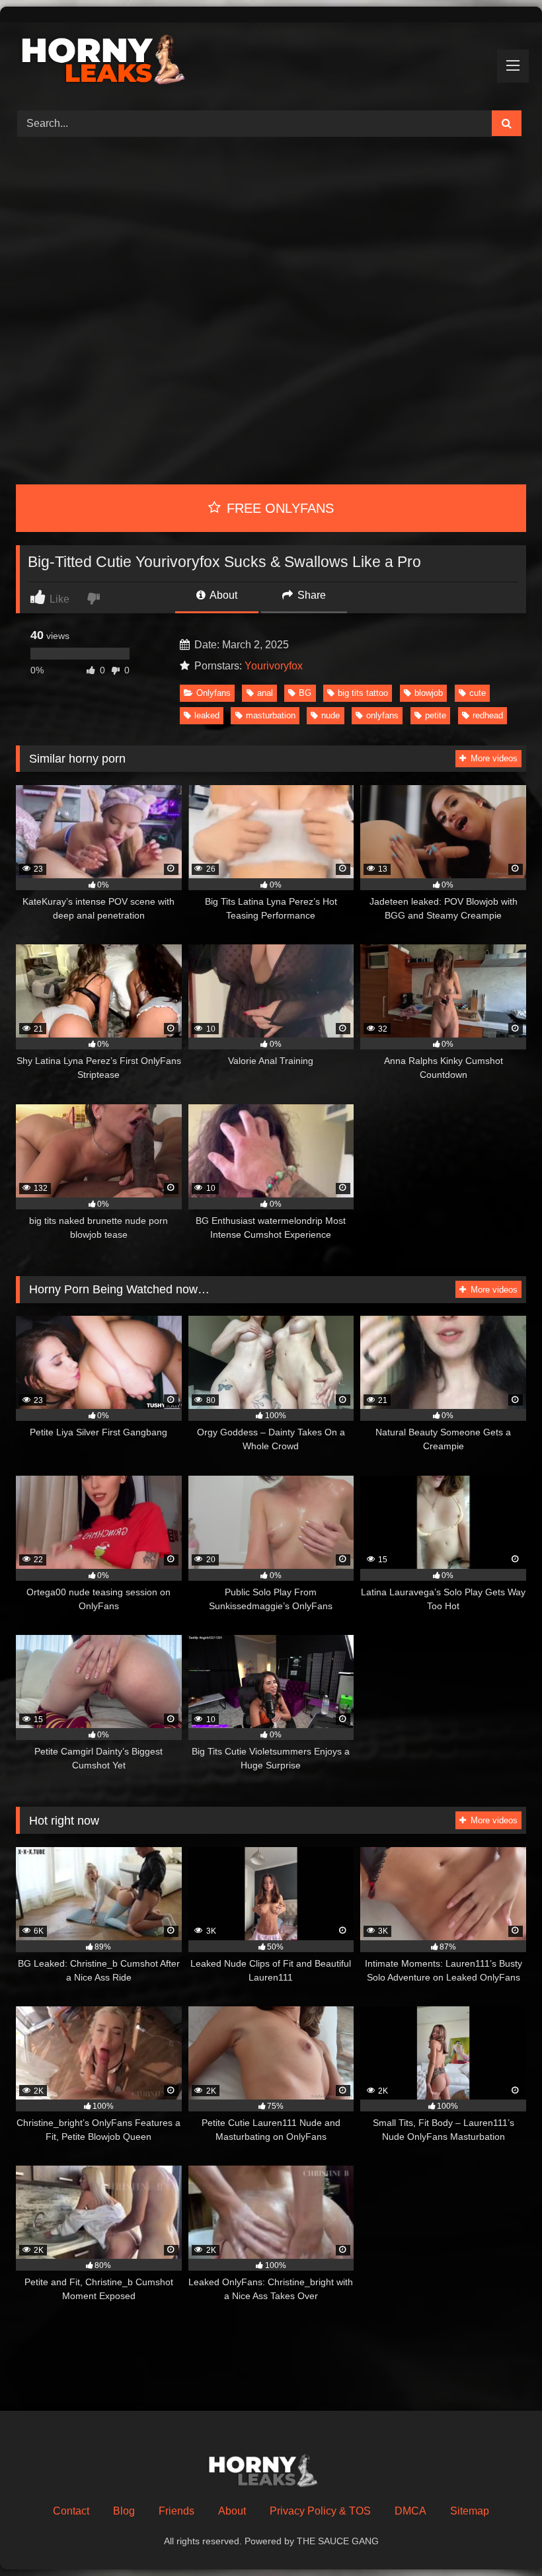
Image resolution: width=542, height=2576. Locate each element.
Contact (71, 2511)
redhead (488, 715)
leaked (207, 715)
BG (305, 693)
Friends (176, 2511)
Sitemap (470, 2511)
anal (265, 693)
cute (478, 693)
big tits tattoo (363, 693)
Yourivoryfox (274, 666)
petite (436, 715)
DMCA (410, 2511)
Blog (124, 2511)
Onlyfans (213, 693)
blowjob (429, 693)
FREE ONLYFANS (278, 508)
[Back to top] (501, 2537)
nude (330, 715)
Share (310, 595)
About (222, 595)
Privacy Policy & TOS (320, 2511)
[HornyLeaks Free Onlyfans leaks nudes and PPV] (271, 62)
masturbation (271, 715)
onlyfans (382, 715)
